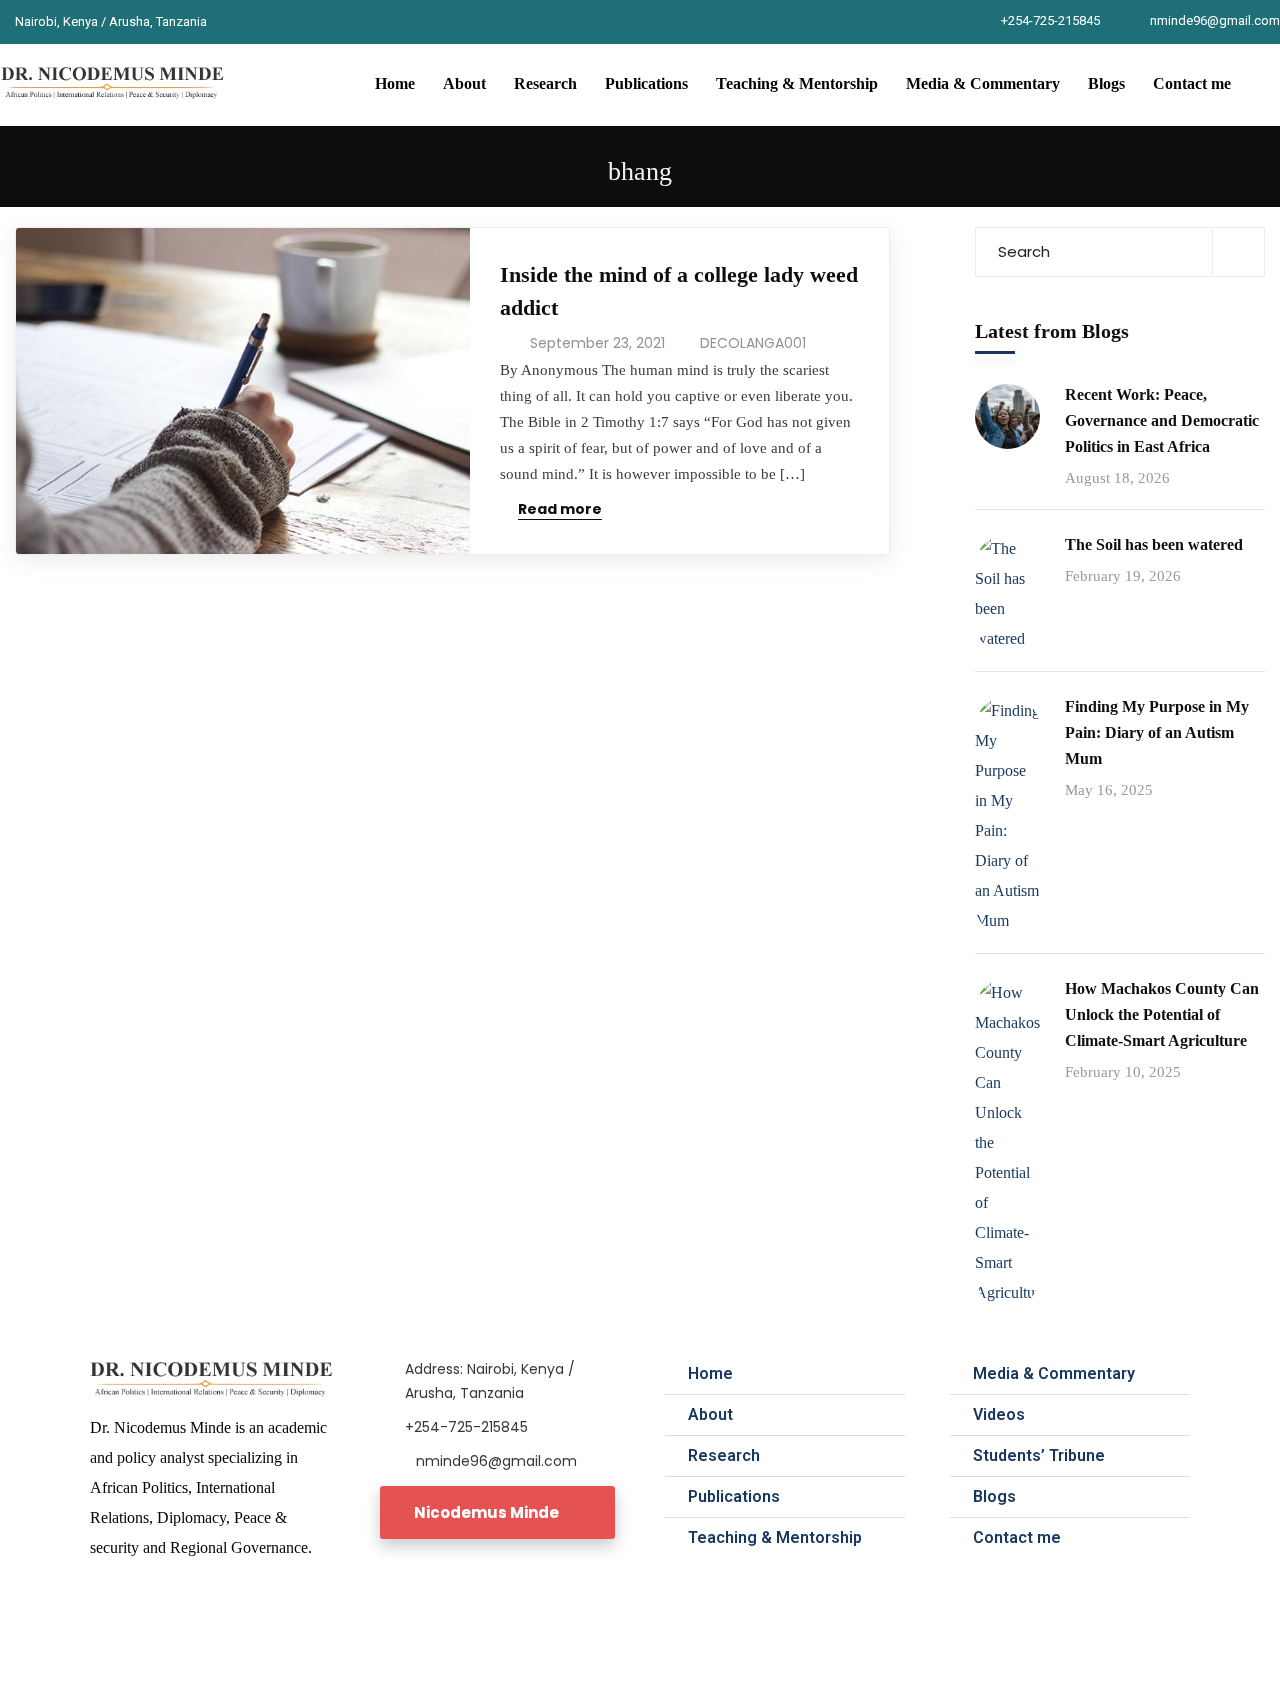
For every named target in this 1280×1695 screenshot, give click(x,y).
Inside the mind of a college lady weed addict (679, 291)
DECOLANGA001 (753, 343)
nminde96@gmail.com (1215, 20)
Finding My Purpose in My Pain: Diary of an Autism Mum (1157, 732)
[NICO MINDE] (113, 84)
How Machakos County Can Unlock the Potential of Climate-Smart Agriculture (1162, 1014)
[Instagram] (308, 22)
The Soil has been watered (1154, 544)
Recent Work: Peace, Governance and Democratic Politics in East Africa (1162, 420)
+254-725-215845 (1050, 20)
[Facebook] (234, 22)
